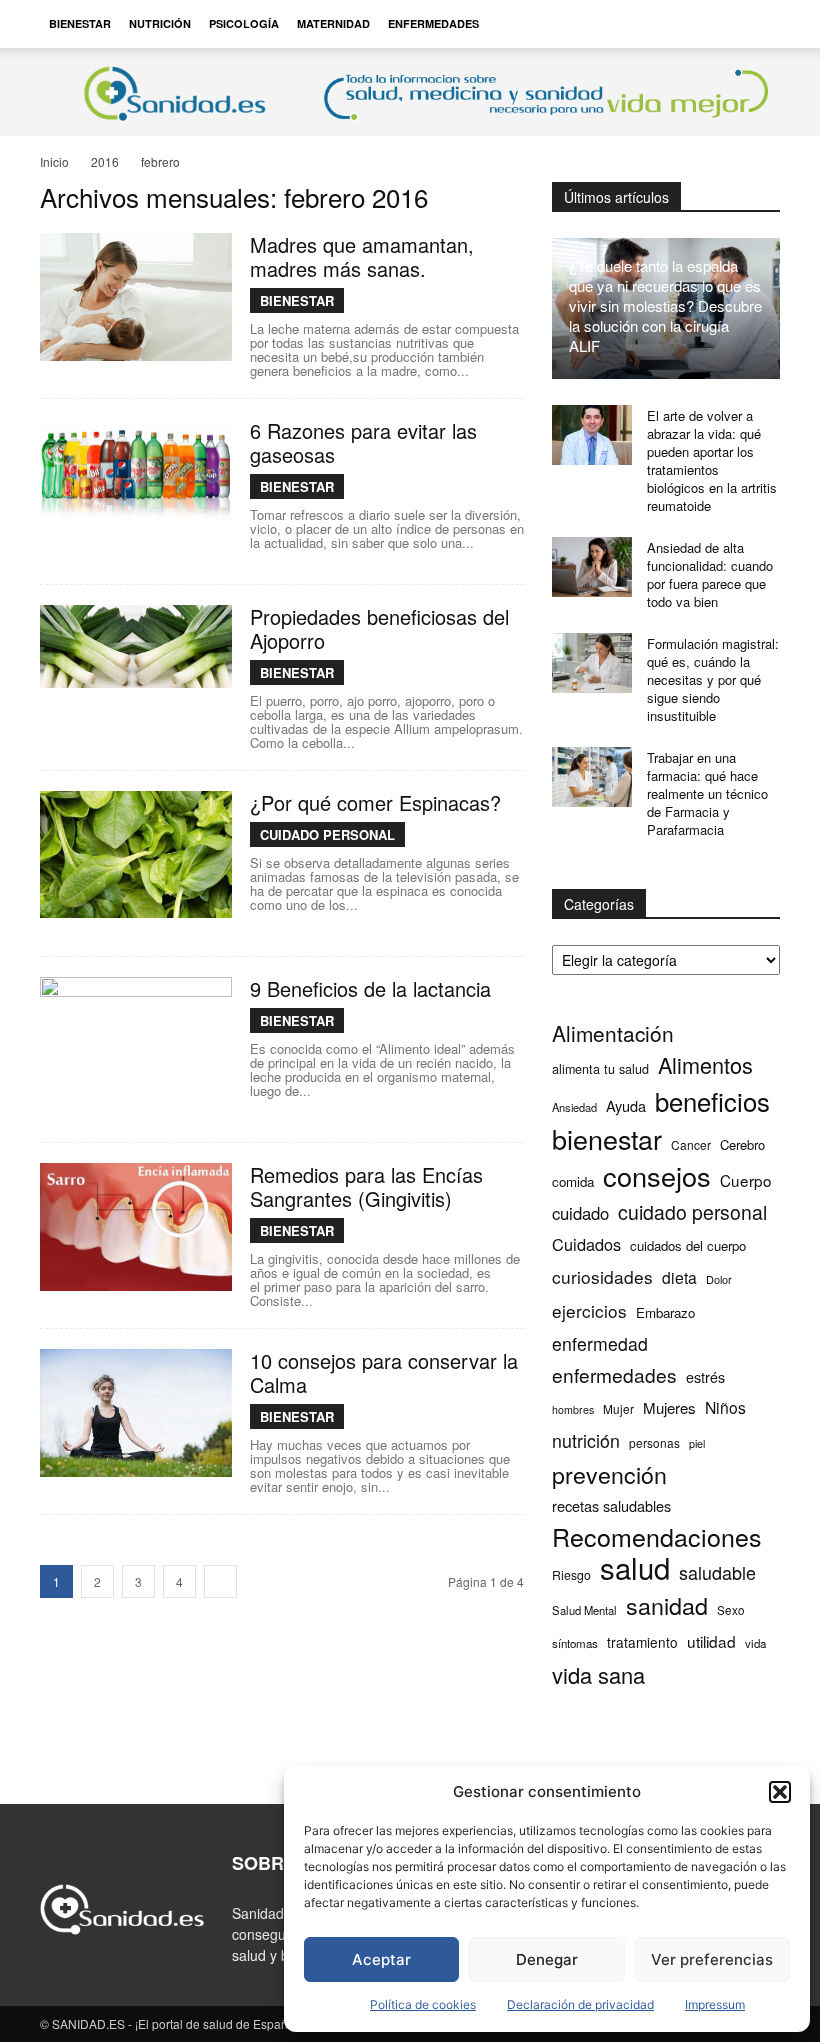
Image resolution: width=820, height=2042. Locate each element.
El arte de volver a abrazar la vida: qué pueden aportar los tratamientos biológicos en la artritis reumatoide (712, 460)
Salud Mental (584, 1610)
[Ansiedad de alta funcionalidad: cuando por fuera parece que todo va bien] (592, 567)
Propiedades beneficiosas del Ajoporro (379, 628)
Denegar (547, 1959)
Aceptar (381, 1959)
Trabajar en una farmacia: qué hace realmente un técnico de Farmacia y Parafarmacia (707, 793)
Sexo (731, 1610)
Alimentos (705, 1064)
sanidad (667, 1605)
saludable (717, 1572)
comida (573, 1181)
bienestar (607, 1138)
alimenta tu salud (600, 1069)
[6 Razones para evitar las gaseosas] (136, 472)
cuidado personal (692, 1212)
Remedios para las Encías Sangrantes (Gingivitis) (366, 1186)
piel (697, 1443)
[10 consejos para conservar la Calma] (136, 1413)
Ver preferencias (712, 1959)
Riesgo (571, 1574)
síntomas (575, 1643)
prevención (609, 1474)
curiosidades (602, 1276)
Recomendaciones (657, 1536)
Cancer (691, 1144)
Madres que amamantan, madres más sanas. (362, 256)
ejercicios (589, 1310)
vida (755, 1643)
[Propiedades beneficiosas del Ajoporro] (136, 646)
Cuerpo (746, 1180)
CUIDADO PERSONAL (327, 834)
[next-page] (220, 1581)
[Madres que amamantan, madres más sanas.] (136, 297)
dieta (679, 1277)
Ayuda (626, 1105)
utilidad (711, 1641)
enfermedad (600, 1343)
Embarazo (665, 1312)
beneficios (712, 1100)
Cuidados (586, 1244)
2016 (105, 161)
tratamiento (642, 1642)
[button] (780, 1792)
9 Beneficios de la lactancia (370, 988)
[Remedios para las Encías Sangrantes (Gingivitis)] (136, 1227)
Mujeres (669, 1407)
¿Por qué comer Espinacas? (375, 802)
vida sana (598, 1674)
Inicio (54, 161)
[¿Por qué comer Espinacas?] (136, 854)
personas (654, 1442)
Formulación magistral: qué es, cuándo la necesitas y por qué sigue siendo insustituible (713, 679)
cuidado (580, 1213)
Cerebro (742, 1144)
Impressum (715, 2004)
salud (635, 1567)
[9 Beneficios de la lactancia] (136, 1022)
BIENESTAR (80, 23)
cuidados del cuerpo (688, 1245)
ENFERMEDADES (433, 23)
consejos (657, 1175)
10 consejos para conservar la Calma (384, 1372)
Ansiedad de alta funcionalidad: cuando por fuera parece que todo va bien (710, 574)
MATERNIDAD (333, 23)
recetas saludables (611, 1505)
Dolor (719, 1279)
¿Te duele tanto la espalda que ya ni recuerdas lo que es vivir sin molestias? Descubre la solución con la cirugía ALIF (665, 305)
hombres (573, 1409)
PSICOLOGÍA (244, 23)
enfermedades (614, 1374)
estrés (705, 1376)
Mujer (618, 1408)
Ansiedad (574, 1107)
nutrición (586, 1440)
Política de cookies (423, 2004)
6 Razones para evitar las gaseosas (363, 442)
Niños (725, 1407)
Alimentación (613, 1033)
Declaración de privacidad (580, 2004)
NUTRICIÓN (160, 23)
